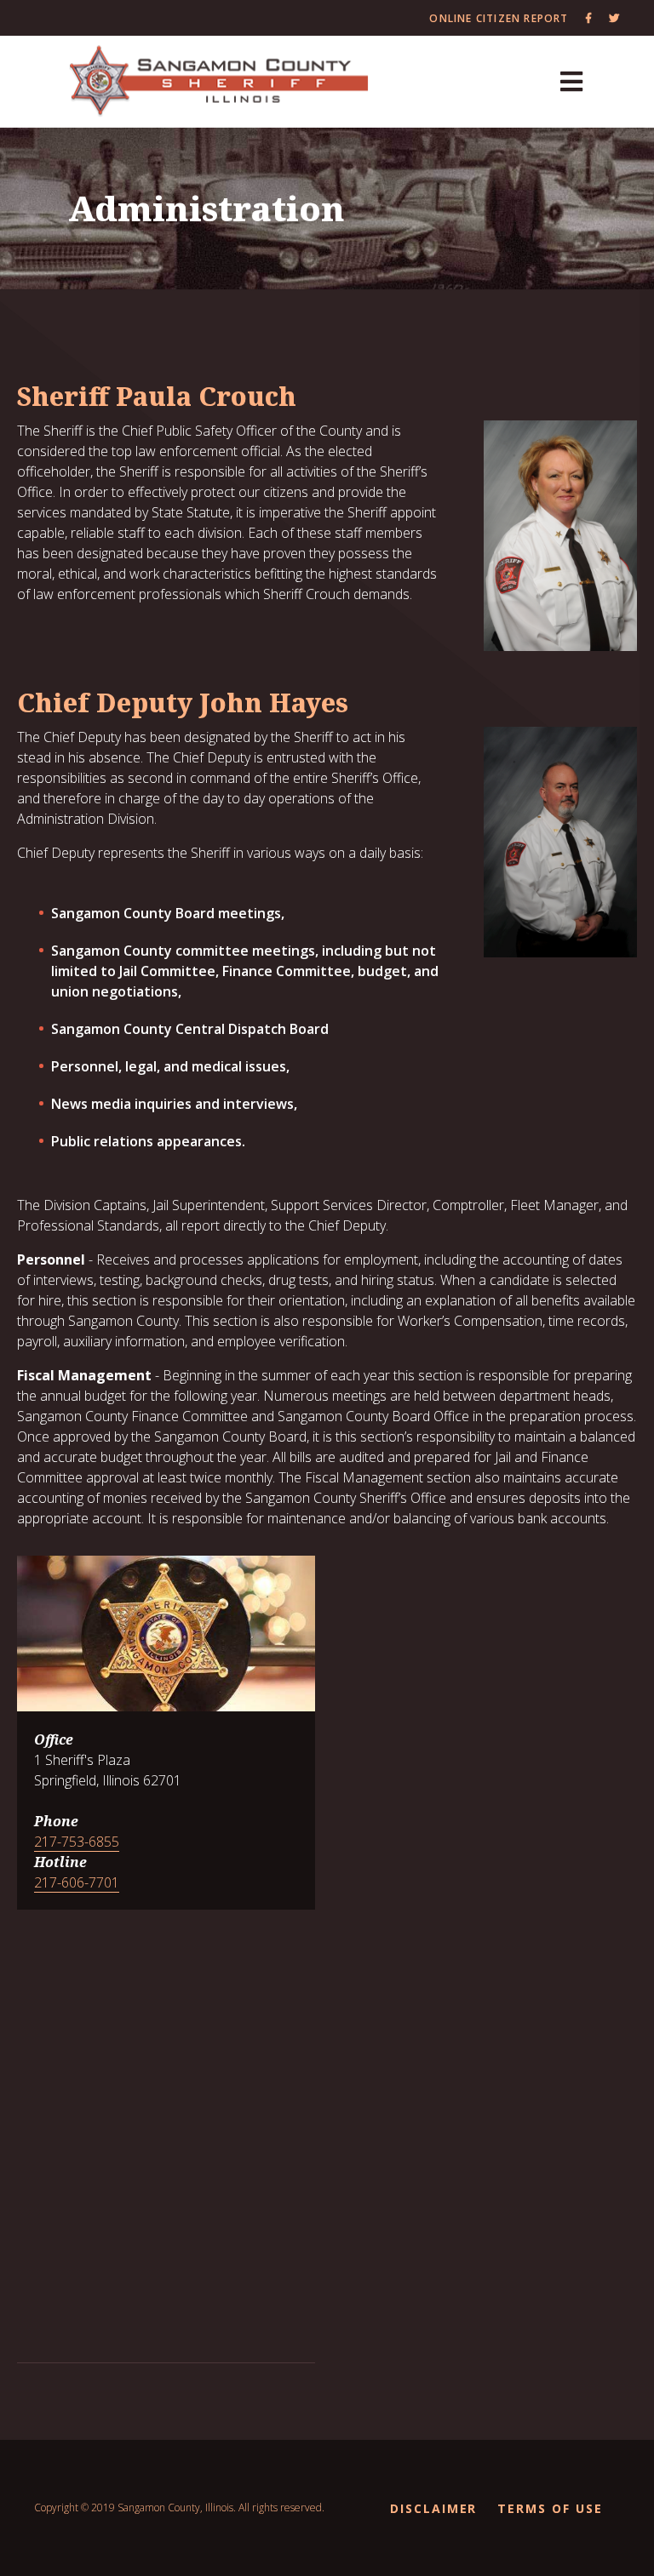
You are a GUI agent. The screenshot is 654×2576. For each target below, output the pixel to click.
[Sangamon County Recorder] (219, 82)
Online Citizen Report (499, 18)
